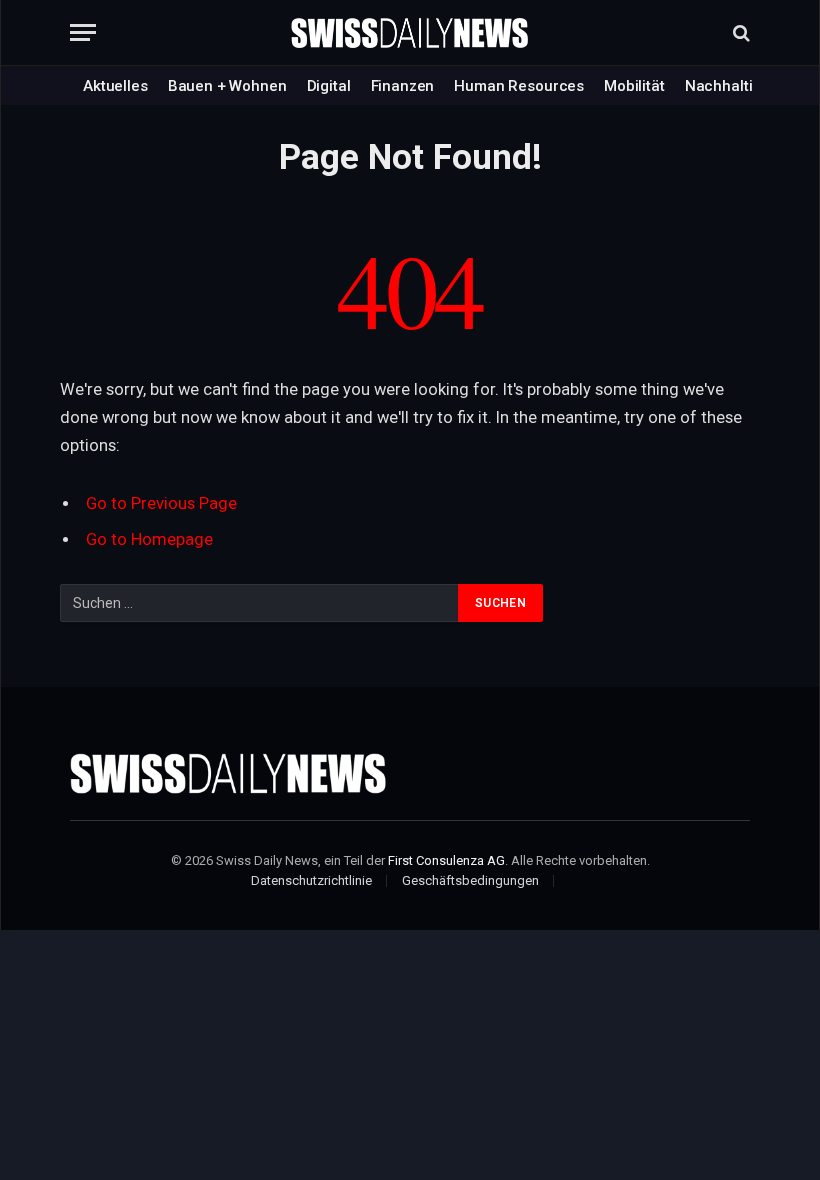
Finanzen (403, 86)
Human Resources (519, 86)
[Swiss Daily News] (410, 33)
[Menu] (83, 32)
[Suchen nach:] (260, 603)
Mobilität (634, 86)
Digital (329, 86)
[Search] (739, 32)
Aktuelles (115, 86)
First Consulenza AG (446, 860)
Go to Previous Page (161, 503)
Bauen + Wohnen (227, 86)
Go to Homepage (149, 539)
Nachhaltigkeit (736, 86)
